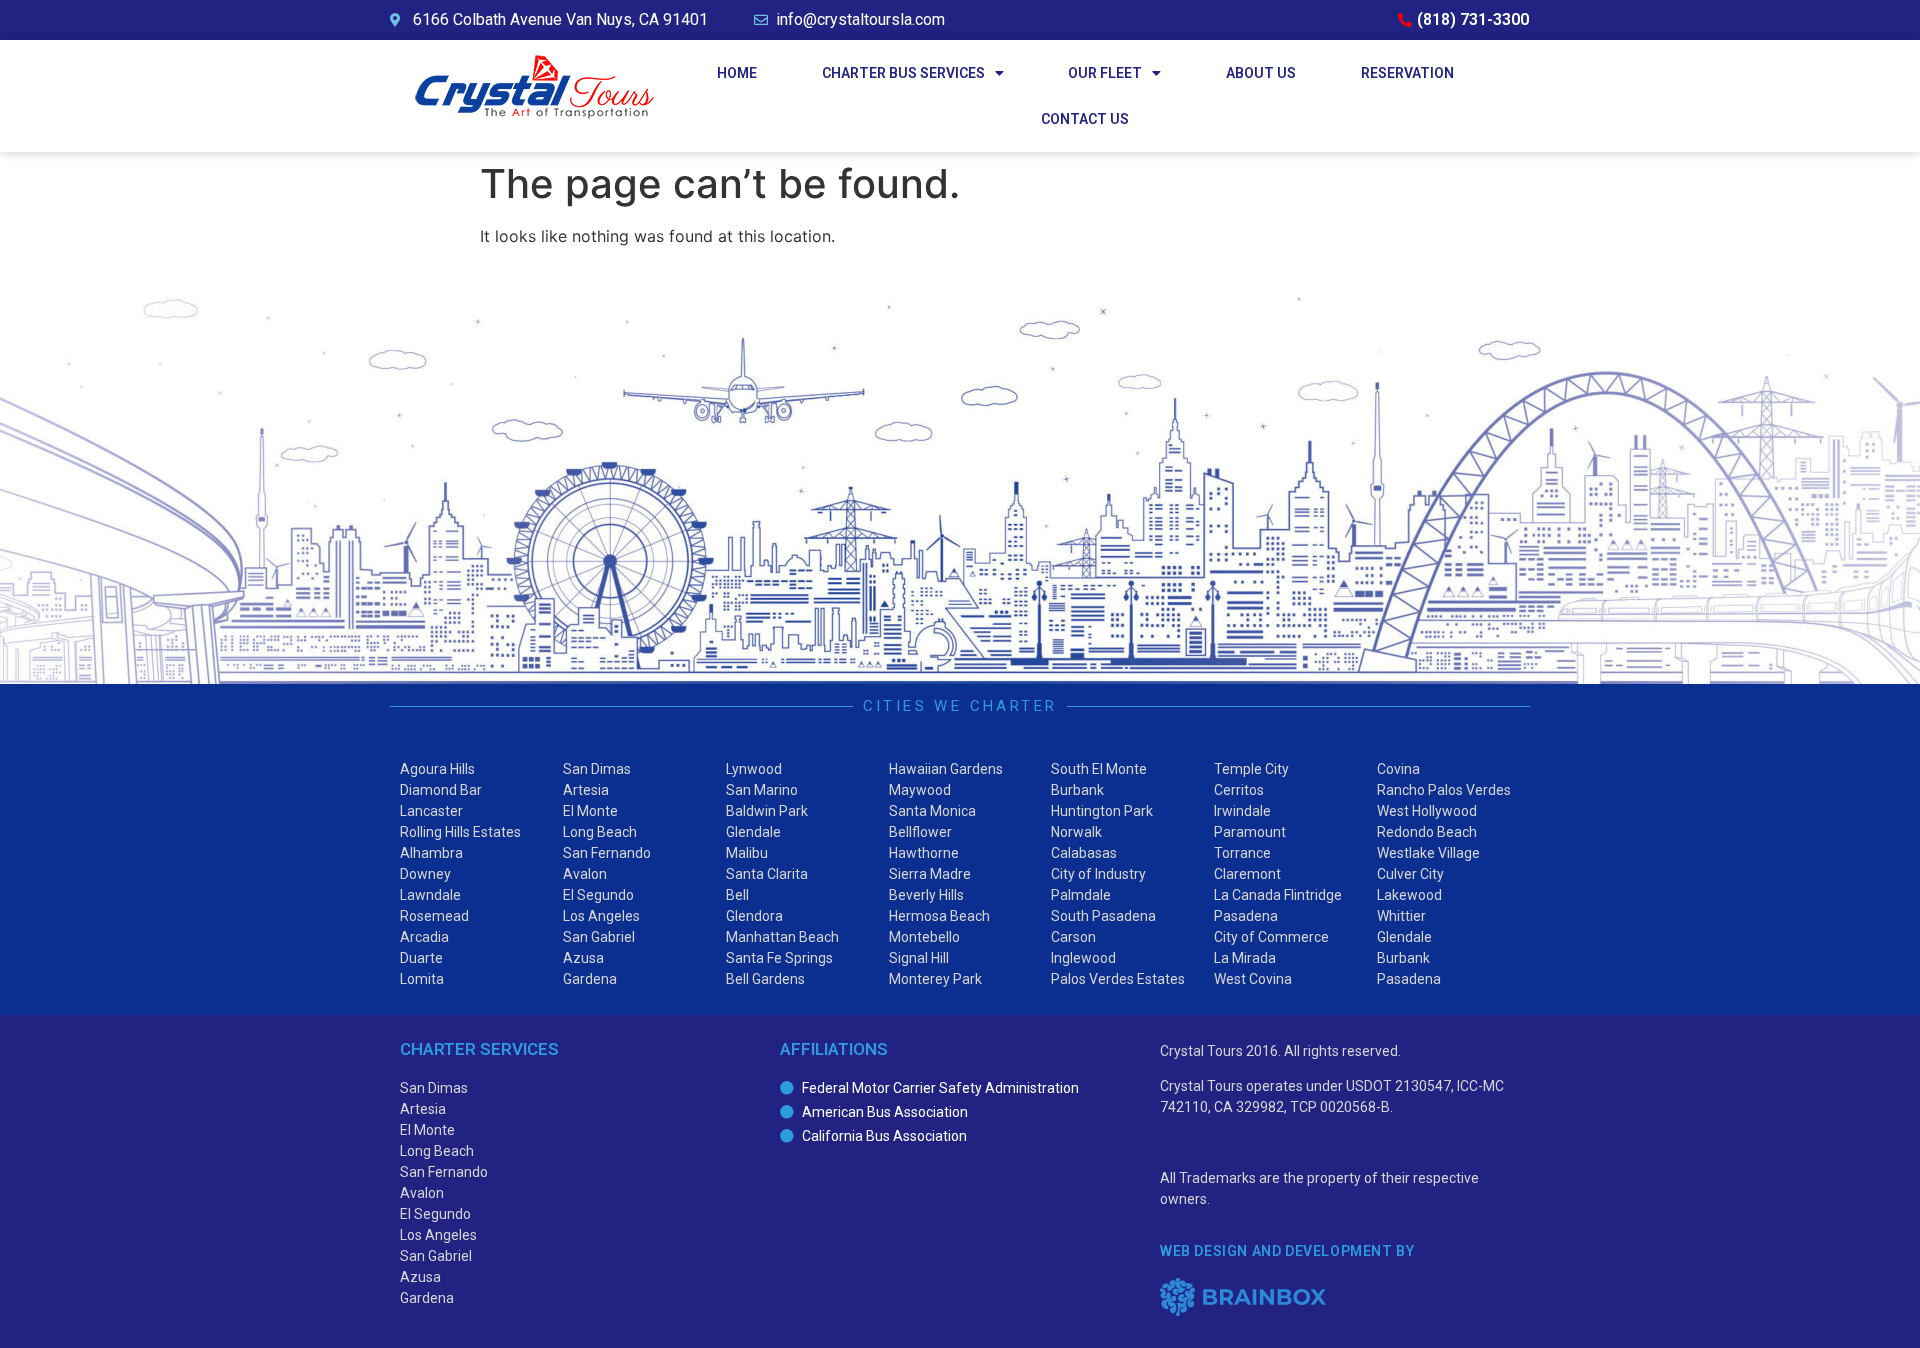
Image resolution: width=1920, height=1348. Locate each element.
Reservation (1407, 73)
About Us (1261, 73)
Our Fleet (1105, 73)
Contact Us (1085, 119)
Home (737, 73)
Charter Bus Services (903, 73)
